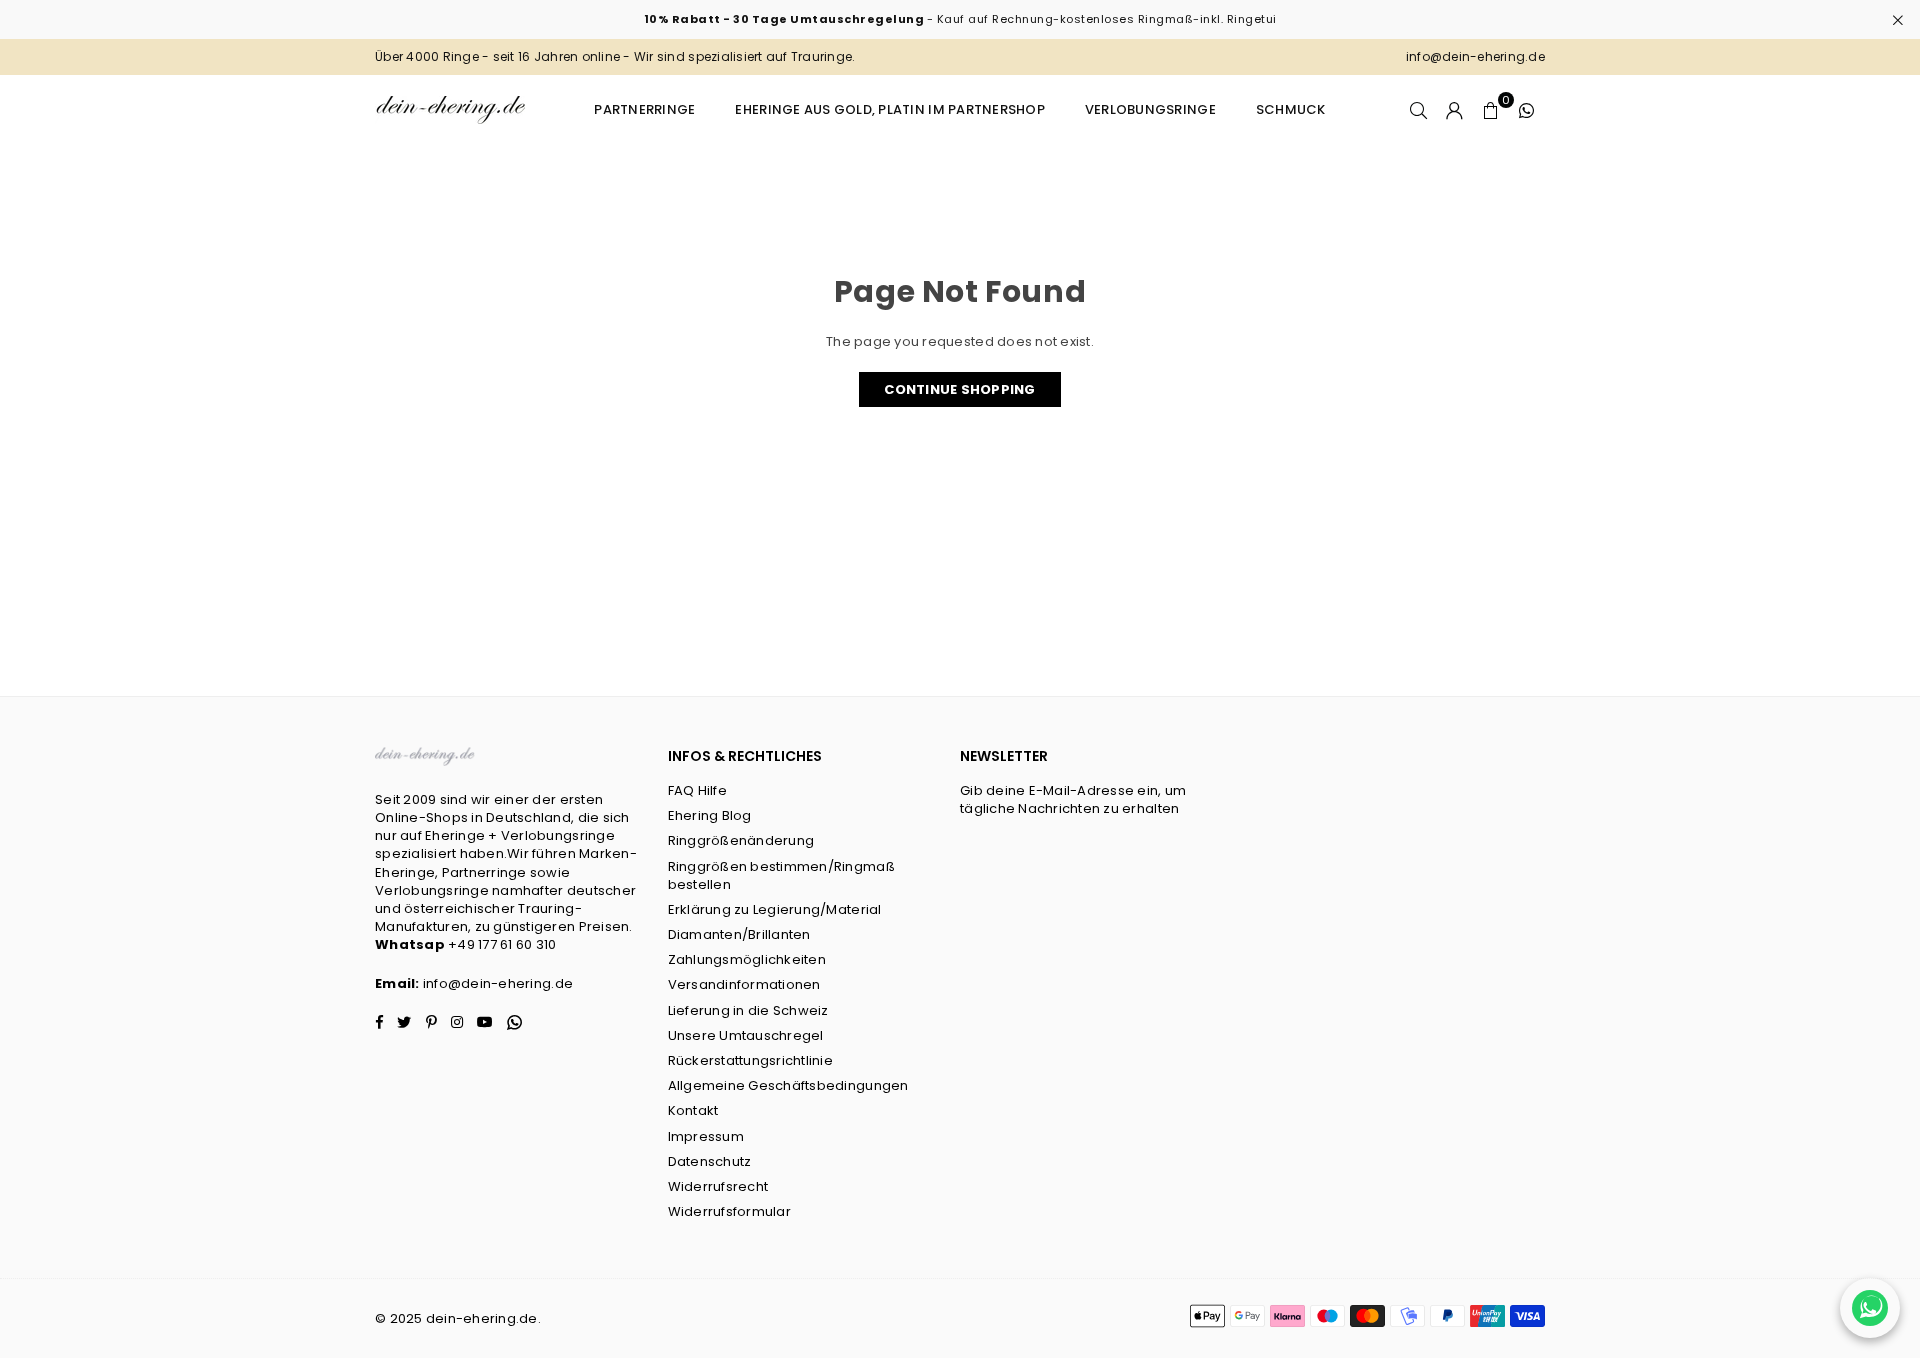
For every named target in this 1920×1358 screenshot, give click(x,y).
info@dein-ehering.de (498, 983)
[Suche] (1419, 110)
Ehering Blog (710, 815)
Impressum (706, 1136)
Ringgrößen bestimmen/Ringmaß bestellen (781, 875)
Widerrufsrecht (718, 1186)
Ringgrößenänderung (741, 840)
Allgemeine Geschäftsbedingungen (788, 1085)
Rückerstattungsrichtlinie (751, 1060)
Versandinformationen (744, 984)
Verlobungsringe (1150, 109)
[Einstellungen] (1455, 110)
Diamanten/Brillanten (739, 934)
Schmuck (1291, 109)
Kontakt (693, 1110)
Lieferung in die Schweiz (748, 1010)
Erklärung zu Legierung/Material (775, 909)
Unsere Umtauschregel (746, 1035)
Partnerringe (644, 109)
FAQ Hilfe (697, 790)
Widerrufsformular (729, 1211)
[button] (1491, 110)
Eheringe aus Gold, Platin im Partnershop (889, 109)
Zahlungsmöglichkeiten (747, 959)
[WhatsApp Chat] (1870, 1308)
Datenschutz (710, 1161)
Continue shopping (959, 389)
